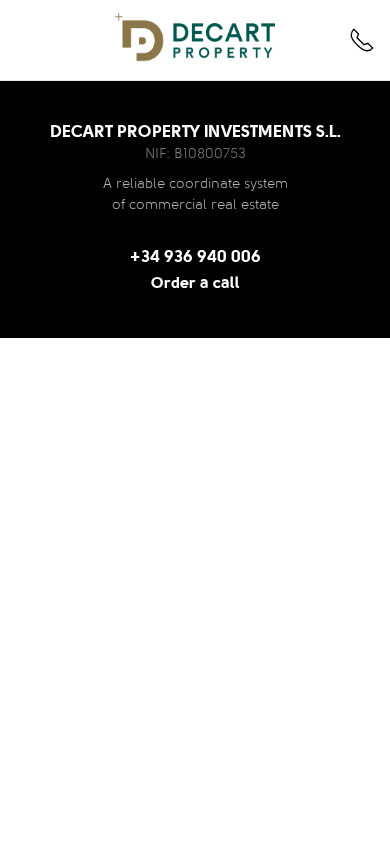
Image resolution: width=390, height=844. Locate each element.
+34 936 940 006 (195, 257)
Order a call (195, 284)
